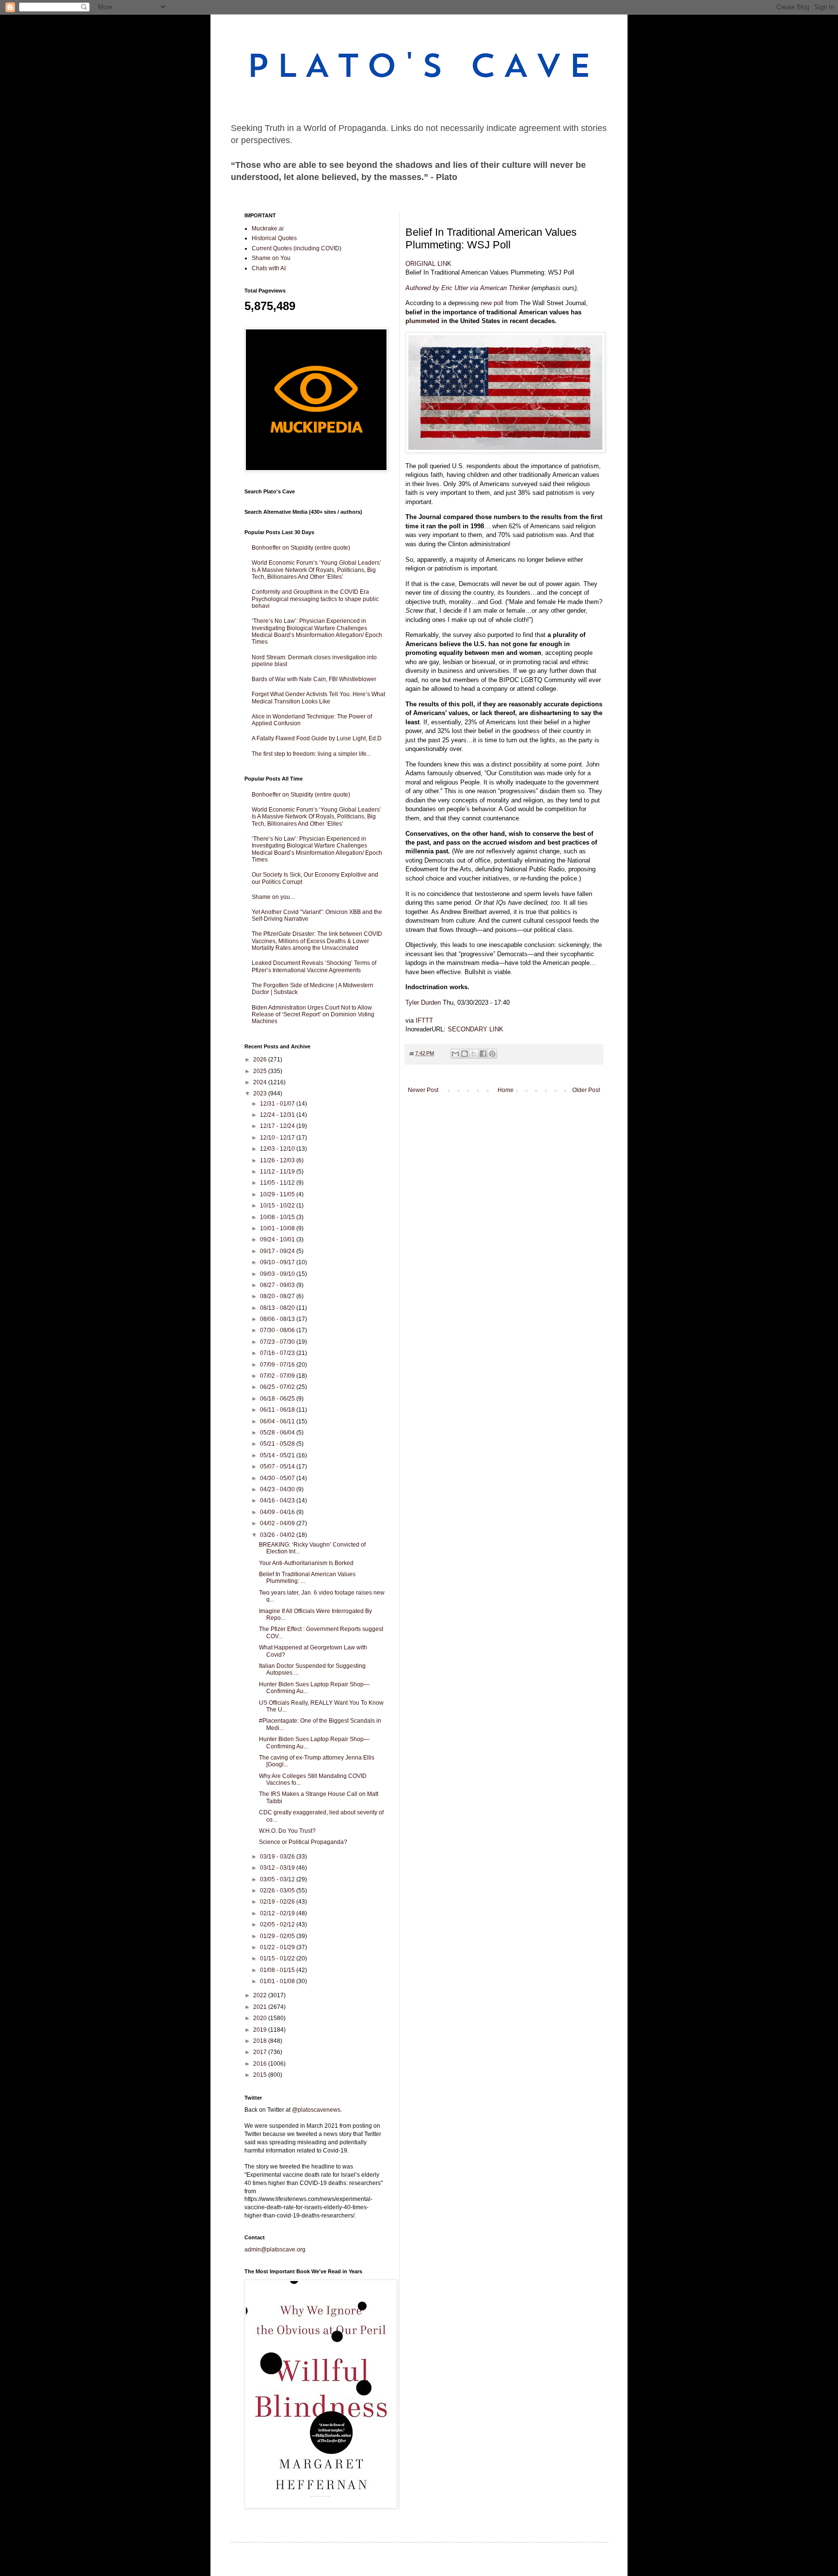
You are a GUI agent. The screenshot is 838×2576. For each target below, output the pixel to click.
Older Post (586, 1090)
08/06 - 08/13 (278, 1319)
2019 (261, 2030)
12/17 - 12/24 (278, 1126)
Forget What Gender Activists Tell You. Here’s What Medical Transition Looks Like (318, 698)
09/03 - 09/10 (278, 1274)
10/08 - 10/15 (278, 1217)
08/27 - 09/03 (278, 1285)
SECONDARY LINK (475, 1029)
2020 (261, 2018)
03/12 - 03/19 (278, 1868)
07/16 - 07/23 (278, 1353)
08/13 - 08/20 (278, 1308)
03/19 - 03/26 (278, 1857)
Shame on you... (273, 897)
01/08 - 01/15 (278, 1970)
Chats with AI (269, 268)
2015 (261, 2075)
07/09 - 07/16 (278, 1365)
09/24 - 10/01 (278, 1239)
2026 (261, 1060)
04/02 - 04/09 (278, 1523)
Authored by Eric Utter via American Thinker (467, 288)
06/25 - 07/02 (278, 1387)
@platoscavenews (316, 2110)
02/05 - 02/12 (278, 1924)
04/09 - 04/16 (278, 1512)
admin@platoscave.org (275, 2250)
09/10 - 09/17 (278, 1262)
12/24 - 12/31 (278, 1115)
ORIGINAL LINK (428, 264)
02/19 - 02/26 (278, 1902)
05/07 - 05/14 (278, 1467)
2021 (261, 2007)
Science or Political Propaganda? (303, 1842)
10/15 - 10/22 (278, 1206)
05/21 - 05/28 (278, 1444)
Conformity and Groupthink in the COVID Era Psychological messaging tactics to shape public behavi (315, 599)
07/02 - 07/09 (278, 1376)
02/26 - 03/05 (278, 1891)
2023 (261, 1093)
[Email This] (455, 1054)
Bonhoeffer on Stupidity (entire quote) (301, 548)
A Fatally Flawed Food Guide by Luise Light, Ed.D (317, 738)
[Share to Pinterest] (492, 1054)
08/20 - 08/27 (278, 1296)
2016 (261, 2064)
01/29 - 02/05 (278, 1936)
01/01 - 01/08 (278, 1981)
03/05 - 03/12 (278, 1879)
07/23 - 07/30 (278, 1342)
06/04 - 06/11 (278, 1421)
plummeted (422, 321)
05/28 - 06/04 (278, 1433)
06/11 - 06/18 (278, 1410)
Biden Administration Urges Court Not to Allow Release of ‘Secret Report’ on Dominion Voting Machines (313, 1015)
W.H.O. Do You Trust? (287, 1831)
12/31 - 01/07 (278, 1104)
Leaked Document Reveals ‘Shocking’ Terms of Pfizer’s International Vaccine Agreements (314, 966)
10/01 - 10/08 (278, 1228)
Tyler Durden (423, 1003)
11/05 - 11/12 (278, 1183)
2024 (261, 1082)
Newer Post (423, 1090)
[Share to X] (474, 1054)
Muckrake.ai (268, 228)
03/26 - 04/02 (278, 1535)
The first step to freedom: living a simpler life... (311, 754)
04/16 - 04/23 (278, 1500)
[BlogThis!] (465, 1054)
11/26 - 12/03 (278, 1160)
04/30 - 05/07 (278, 1478)
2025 (261, 1071)
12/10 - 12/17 (278, 1138)
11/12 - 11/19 (278, 1172)
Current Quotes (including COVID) (297, 248)
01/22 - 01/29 (278, 1947)
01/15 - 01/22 (278, 1958)
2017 (261, 2052)
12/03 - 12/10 (278, 1149)
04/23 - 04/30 (278, 1489)
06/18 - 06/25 (278, 1399)
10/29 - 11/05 (278, 1194)
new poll (492, 303)
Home (506, 1090)
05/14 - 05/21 (278, 1455)
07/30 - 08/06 (278, 1330)
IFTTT (424, 1020)
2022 (261, 1995)
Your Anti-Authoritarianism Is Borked (306, 1563)
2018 (261, 2041)
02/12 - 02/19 (278, 1913)
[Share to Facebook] (483, 1054)
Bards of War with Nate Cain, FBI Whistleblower (314, 679)
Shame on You (271, 258)
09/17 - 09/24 (278, 1251)
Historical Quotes (274, 238)
